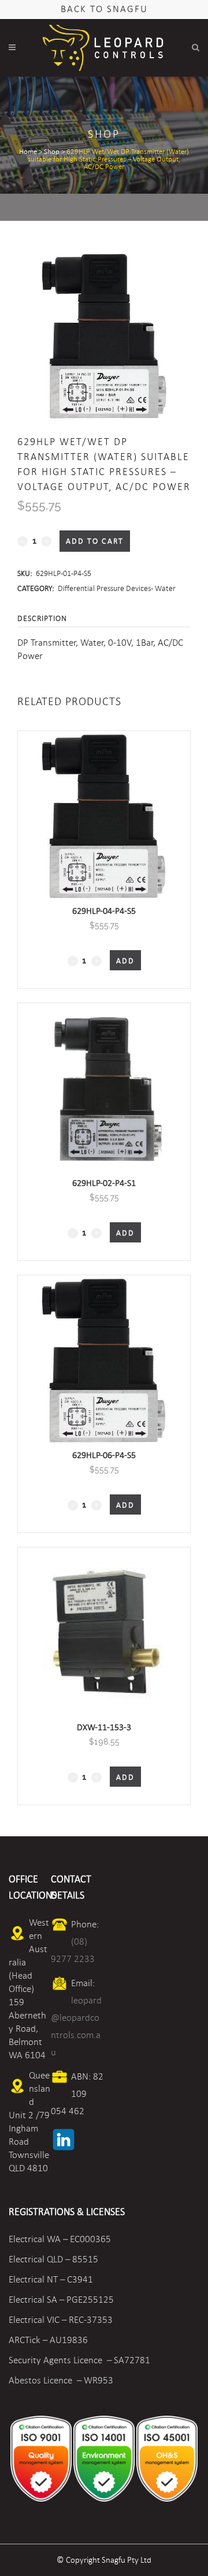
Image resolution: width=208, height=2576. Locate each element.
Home (28, 152)
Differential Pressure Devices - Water (117, 588)
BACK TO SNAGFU (104, 9)
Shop (52, 152)
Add (125, 961)
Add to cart (95, 541)
